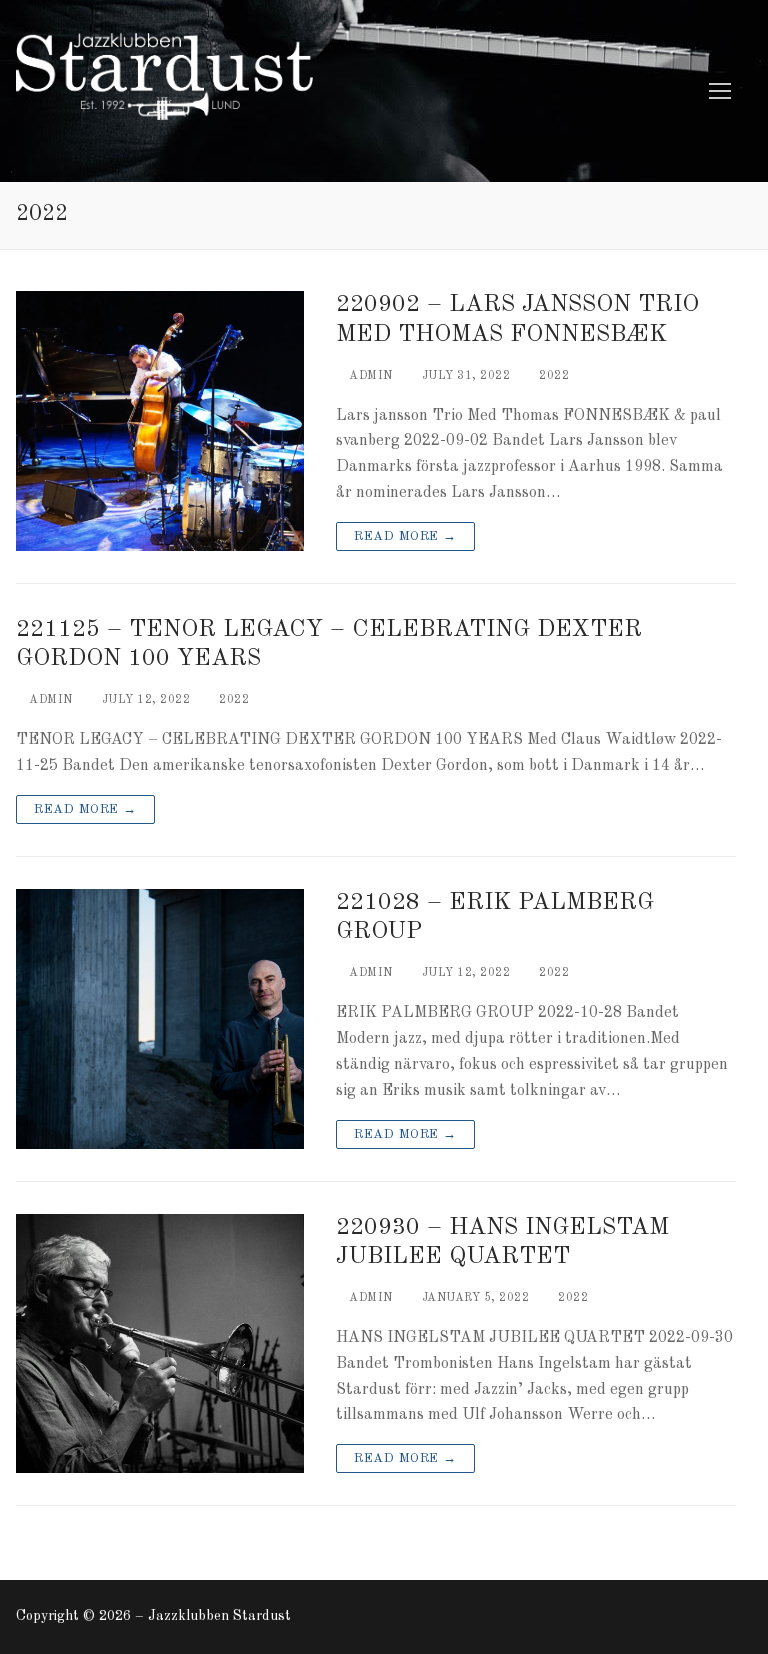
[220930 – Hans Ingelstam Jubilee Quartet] (160, 1344)
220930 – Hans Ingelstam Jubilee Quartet (502, 1242)
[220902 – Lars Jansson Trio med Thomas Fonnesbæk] (160, 421)
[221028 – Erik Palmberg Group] (160, 1019)
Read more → (405, 536)
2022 (552, 376)
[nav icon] (720, 91)
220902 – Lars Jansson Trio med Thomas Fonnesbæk (517, 319)
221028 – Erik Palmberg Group (495, 917)
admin (369, 376)
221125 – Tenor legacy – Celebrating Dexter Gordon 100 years (329, 644)
